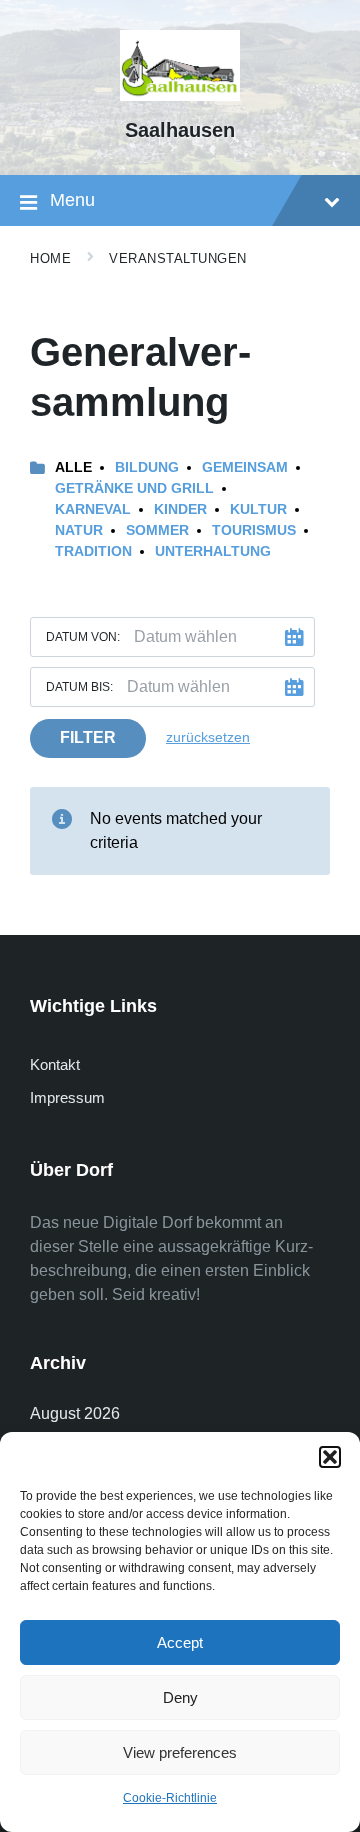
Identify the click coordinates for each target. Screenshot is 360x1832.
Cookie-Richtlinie (170, 1798)
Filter (88, 737)
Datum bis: (79, 687)
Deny (180, 1697)
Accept (180, 1642)
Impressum (67, 1097)
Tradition (93, 551)
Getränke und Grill (134, 488)
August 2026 (75, 1413)
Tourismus (254, 530)
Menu (72, 200)
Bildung (147, 467)
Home (50, 258)
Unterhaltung (213, 551)
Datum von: (83, 637)
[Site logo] (180, 95)
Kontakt (55, 1064)
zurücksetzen (208, 737)
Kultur (258, 509)
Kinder (180, 509)
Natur (79, 530)
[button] (330, 1457)
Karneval (93, 509)
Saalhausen (180, 130)
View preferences (180, 1752)
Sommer (157, 530)
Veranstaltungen (178, 258)
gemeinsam (245, 467)
